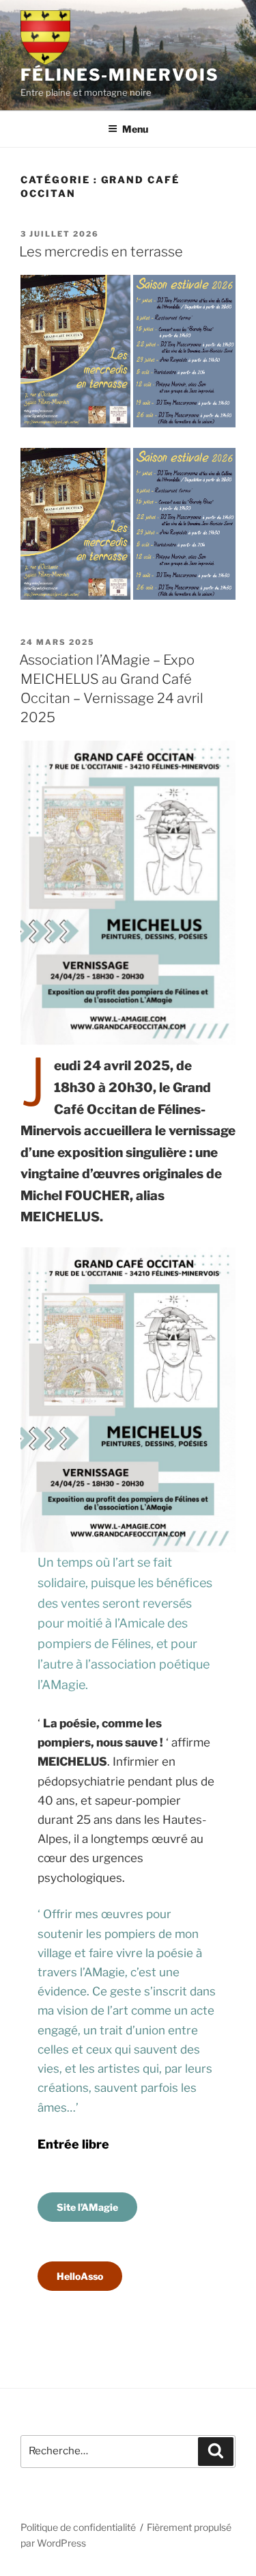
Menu (135, 129)
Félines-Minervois (120, 75)
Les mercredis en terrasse (101, 252)
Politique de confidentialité (78, 2527)
